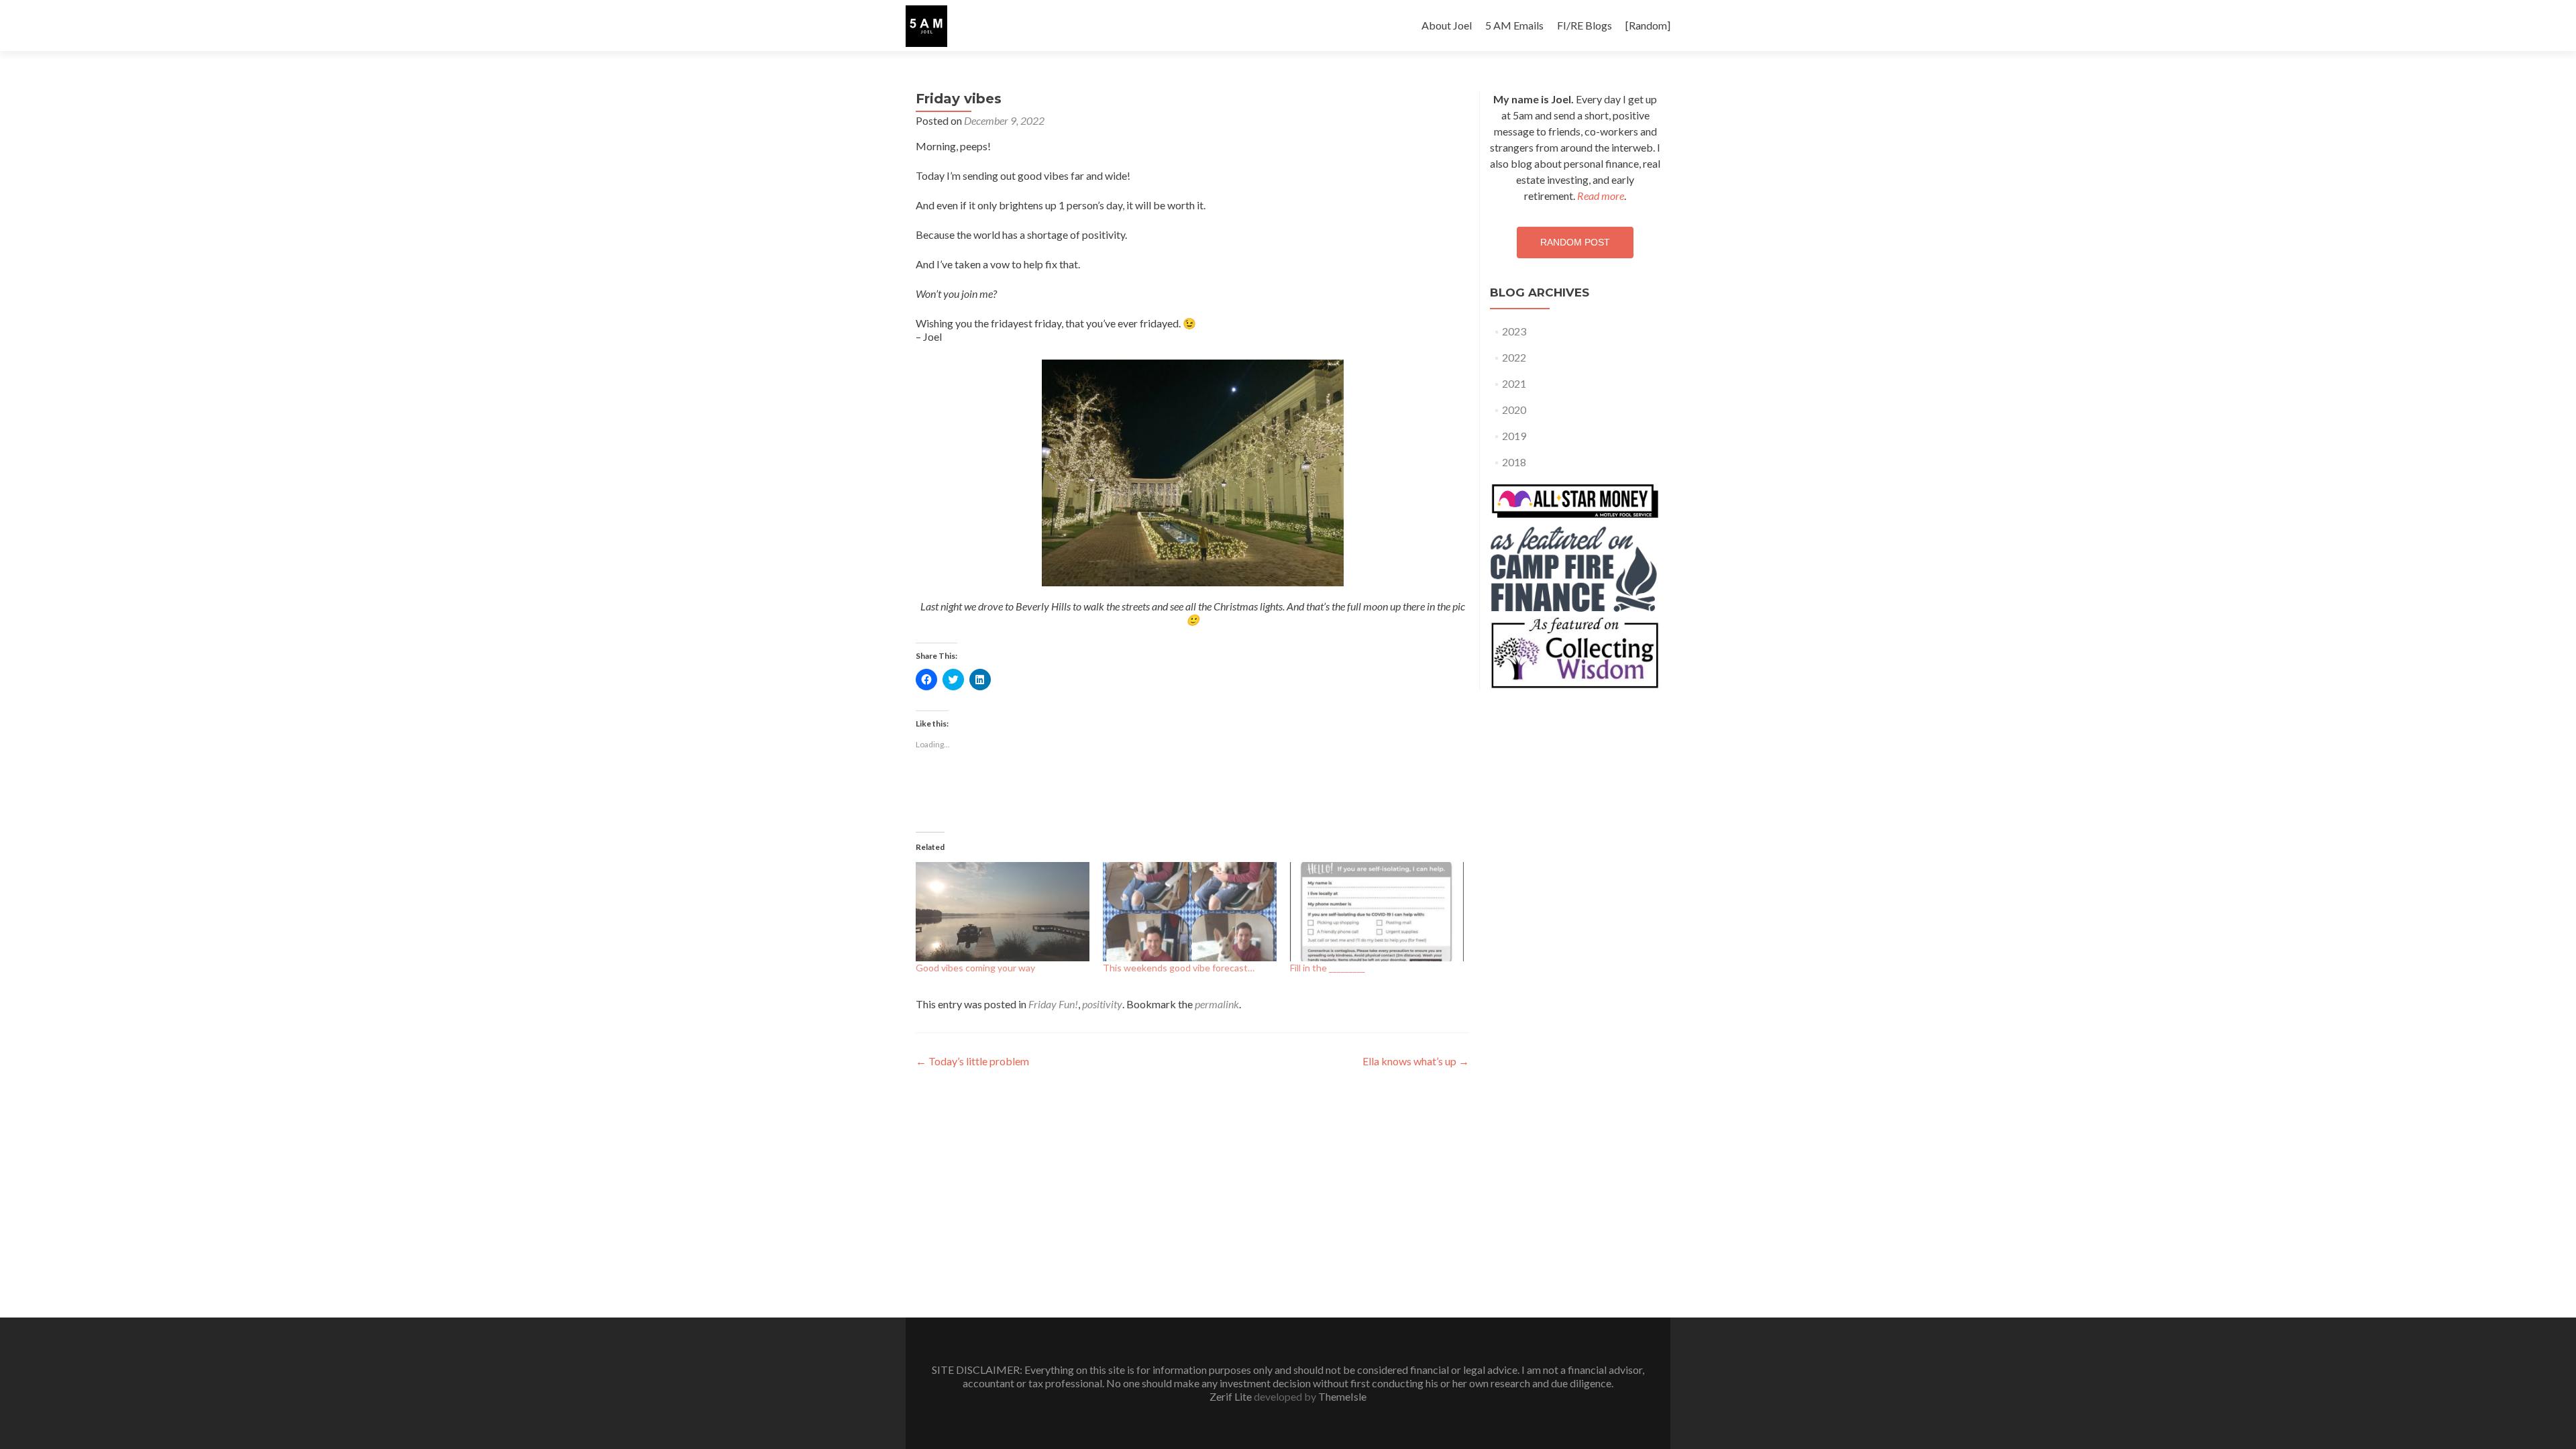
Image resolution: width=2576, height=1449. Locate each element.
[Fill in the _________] (1377, 912)
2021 (1514, 383)
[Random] (1648, 25)
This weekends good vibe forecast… (1179, 968)
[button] (926, 26)
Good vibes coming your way (975, 968)
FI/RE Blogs (1585, 25)
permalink (1217, 1004)
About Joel (1447, 25)
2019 (1514, 436)
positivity (1102, 1004)
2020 (1514, 410)
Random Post (1575, 242)
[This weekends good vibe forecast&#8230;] (1190, 912)
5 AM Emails (1514, 25)
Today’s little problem (972, 1061)
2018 (1514, 462)
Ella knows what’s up (1416, 1061)
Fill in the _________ (1328, 968)
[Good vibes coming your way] (1003, 912)
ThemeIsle (1342, 1396)
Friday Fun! (1053, 1004)
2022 (1514, 357)
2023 (1514, 331)
